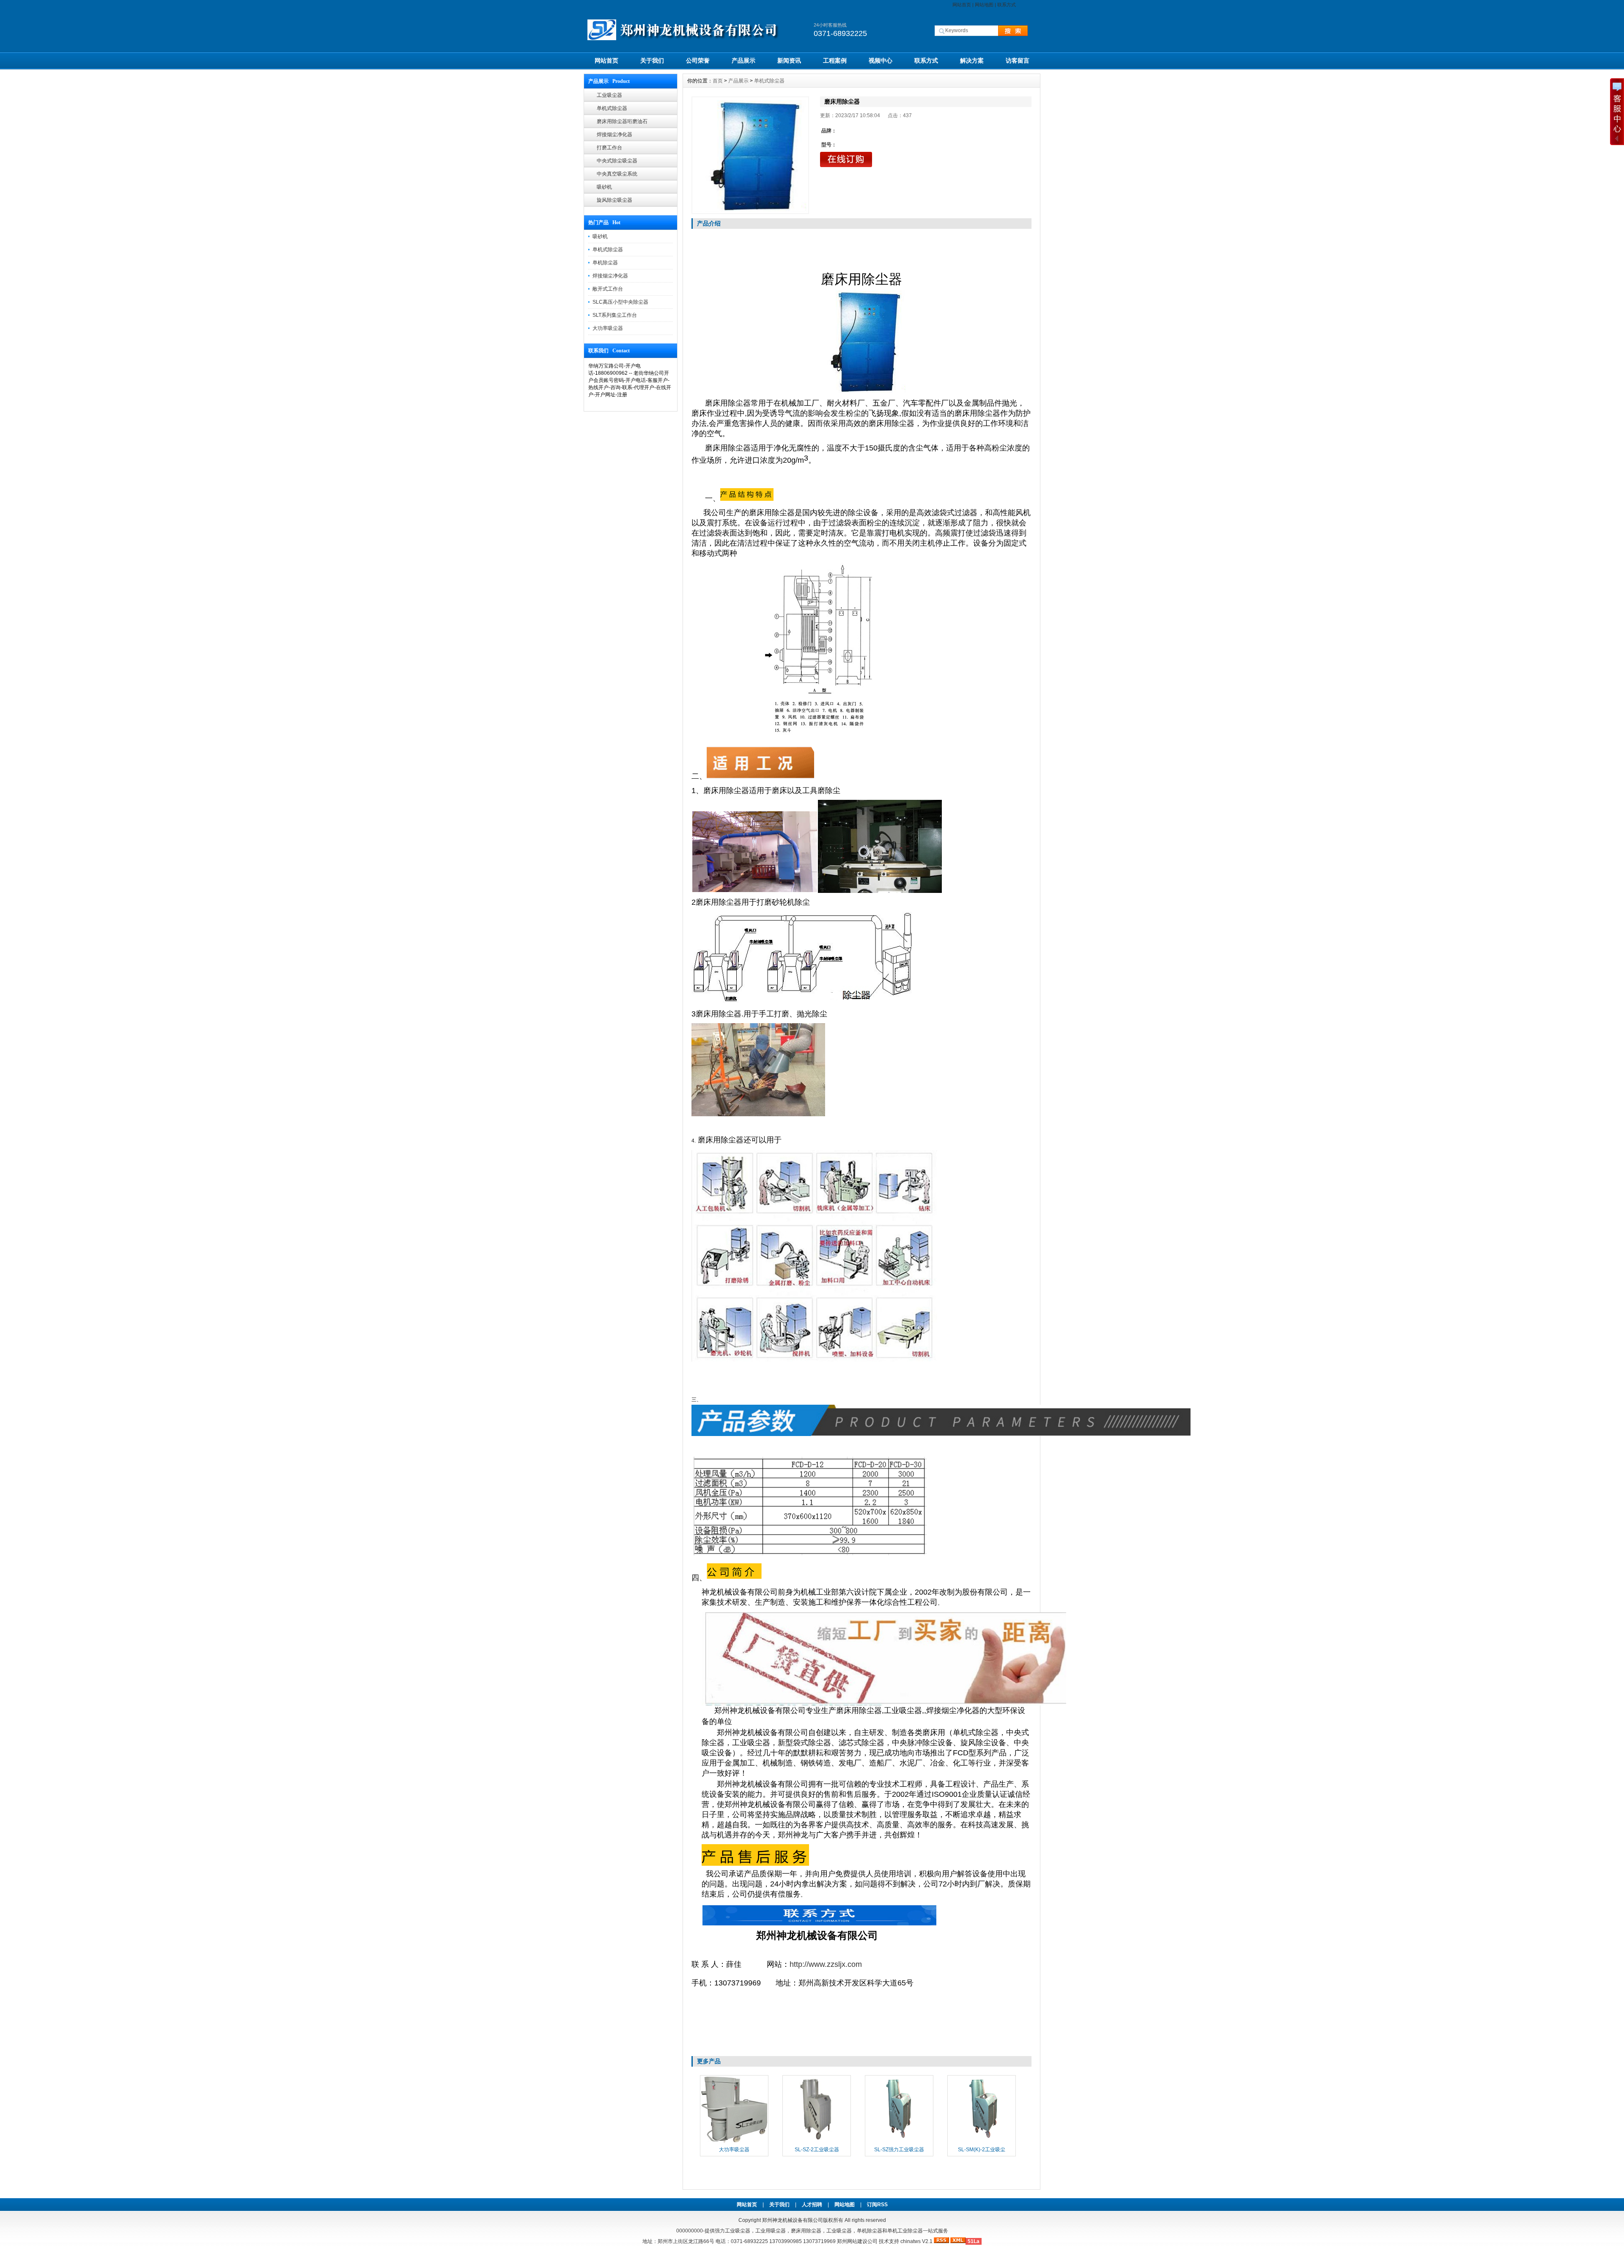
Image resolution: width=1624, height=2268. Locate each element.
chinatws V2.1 (916, 2241)
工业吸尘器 (609, 95)
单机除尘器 (605, 263)
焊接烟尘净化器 (614, 135)
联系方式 (1007, 5)
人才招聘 (812, 2205)
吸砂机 (604, 187)
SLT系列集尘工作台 (615, 315)
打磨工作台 (609, 148)
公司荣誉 (698, 60)
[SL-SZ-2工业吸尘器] (817, 2142)
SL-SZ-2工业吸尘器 (817, 2150)
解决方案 (972, 60)
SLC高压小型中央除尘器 (620, 302)
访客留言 (1018, 60)
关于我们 (652, 60)
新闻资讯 (789, 60)
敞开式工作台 (608, 289)
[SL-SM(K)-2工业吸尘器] (982, 2142)
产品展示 (743, 60)
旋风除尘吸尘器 (614, 200)
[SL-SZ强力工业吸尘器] (899, 2142)
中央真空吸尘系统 (617, 174)
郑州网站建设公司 (857, 2241)
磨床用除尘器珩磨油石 (622, 121)
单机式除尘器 (612, 108)
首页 (718, 81)
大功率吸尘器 (608, 328)
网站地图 (984, 5)
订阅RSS (877, 2205)
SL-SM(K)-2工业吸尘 (982, 2150)
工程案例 (835, 60)
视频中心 (881, 60)
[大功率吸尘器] (734, 2142)
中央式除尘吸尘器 (617, 161)
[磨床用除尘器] (750, 155)
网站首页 (962, 5)
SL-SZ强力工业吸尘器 (899, 2150)
